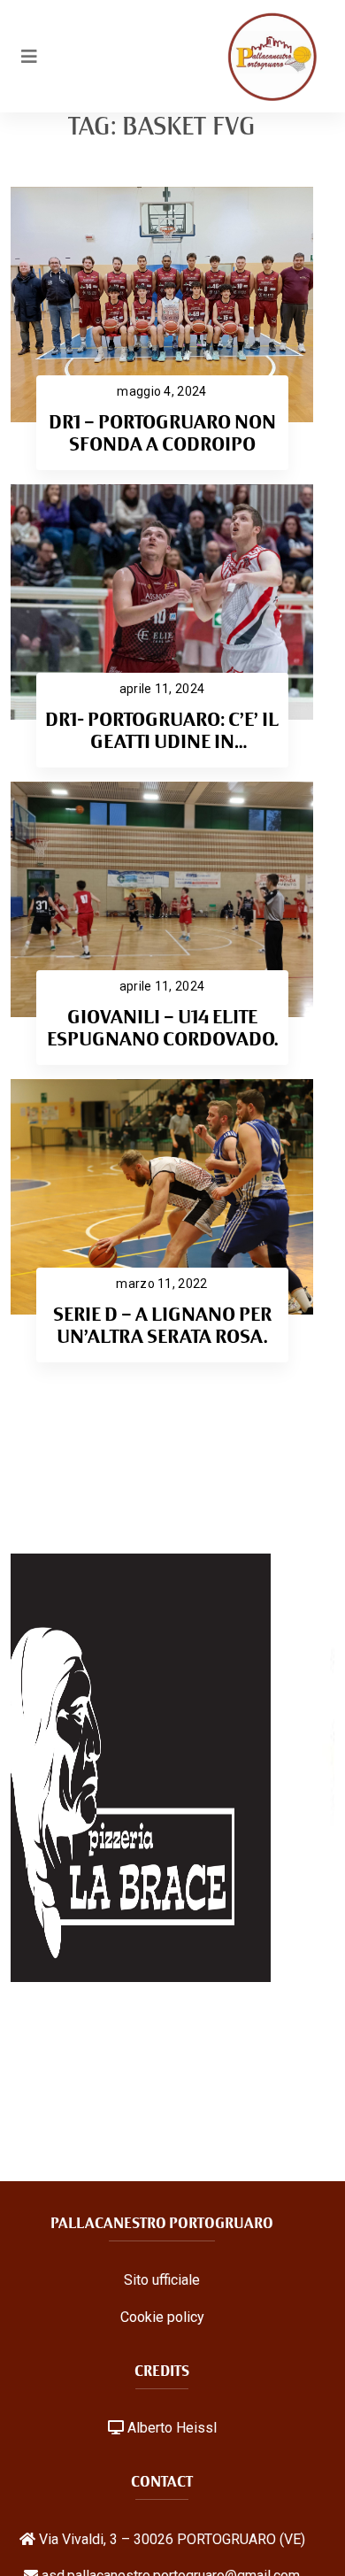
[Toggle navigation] (29, 57)
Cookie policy (162, 2317)
